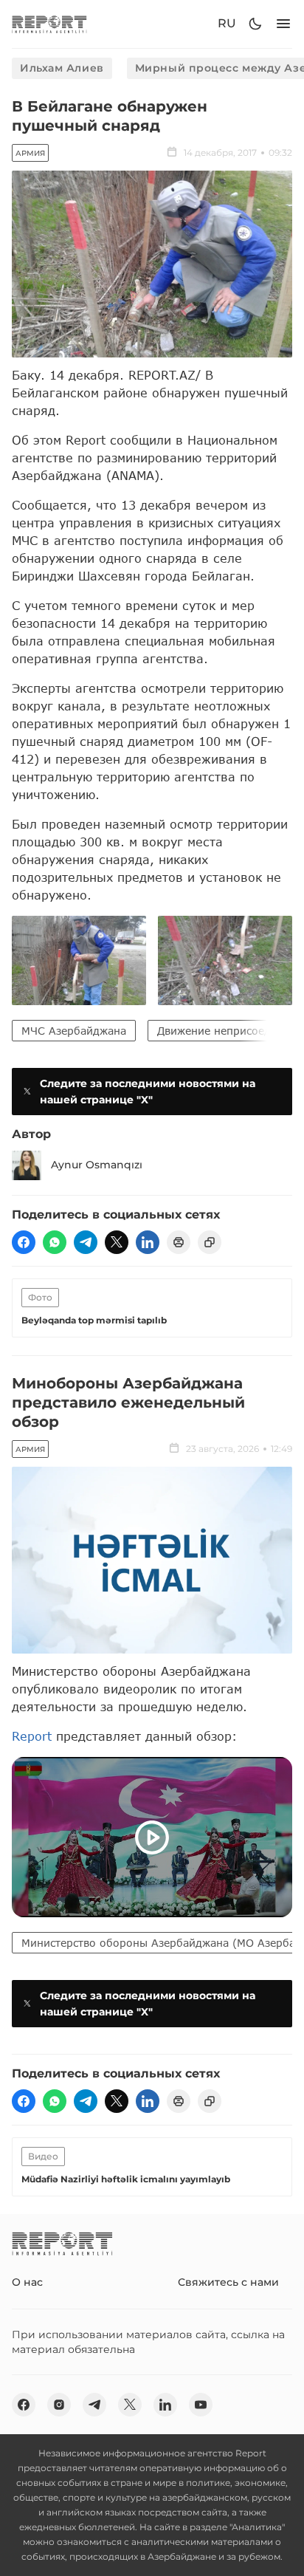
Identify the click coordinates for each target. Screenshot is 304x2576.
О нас (27, 2282)
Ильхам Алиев (62, 68)
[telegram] (86, 1242)
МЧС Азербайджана (74, 1031)
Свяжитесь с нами (228, 2282)
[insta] (59, 2405)
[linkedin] (148, 1242)
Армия (30, 153)
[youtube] (201, 2405)
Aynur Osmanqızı (97, 1165)
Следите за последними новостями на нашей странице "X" (148, 1092)
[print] (179, 1242)
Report (32, 1736)
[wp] (55, 1242)
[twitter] (117, 1242)
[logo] (49, 24)
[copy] (210, 1242)
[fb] (24, 1242)
